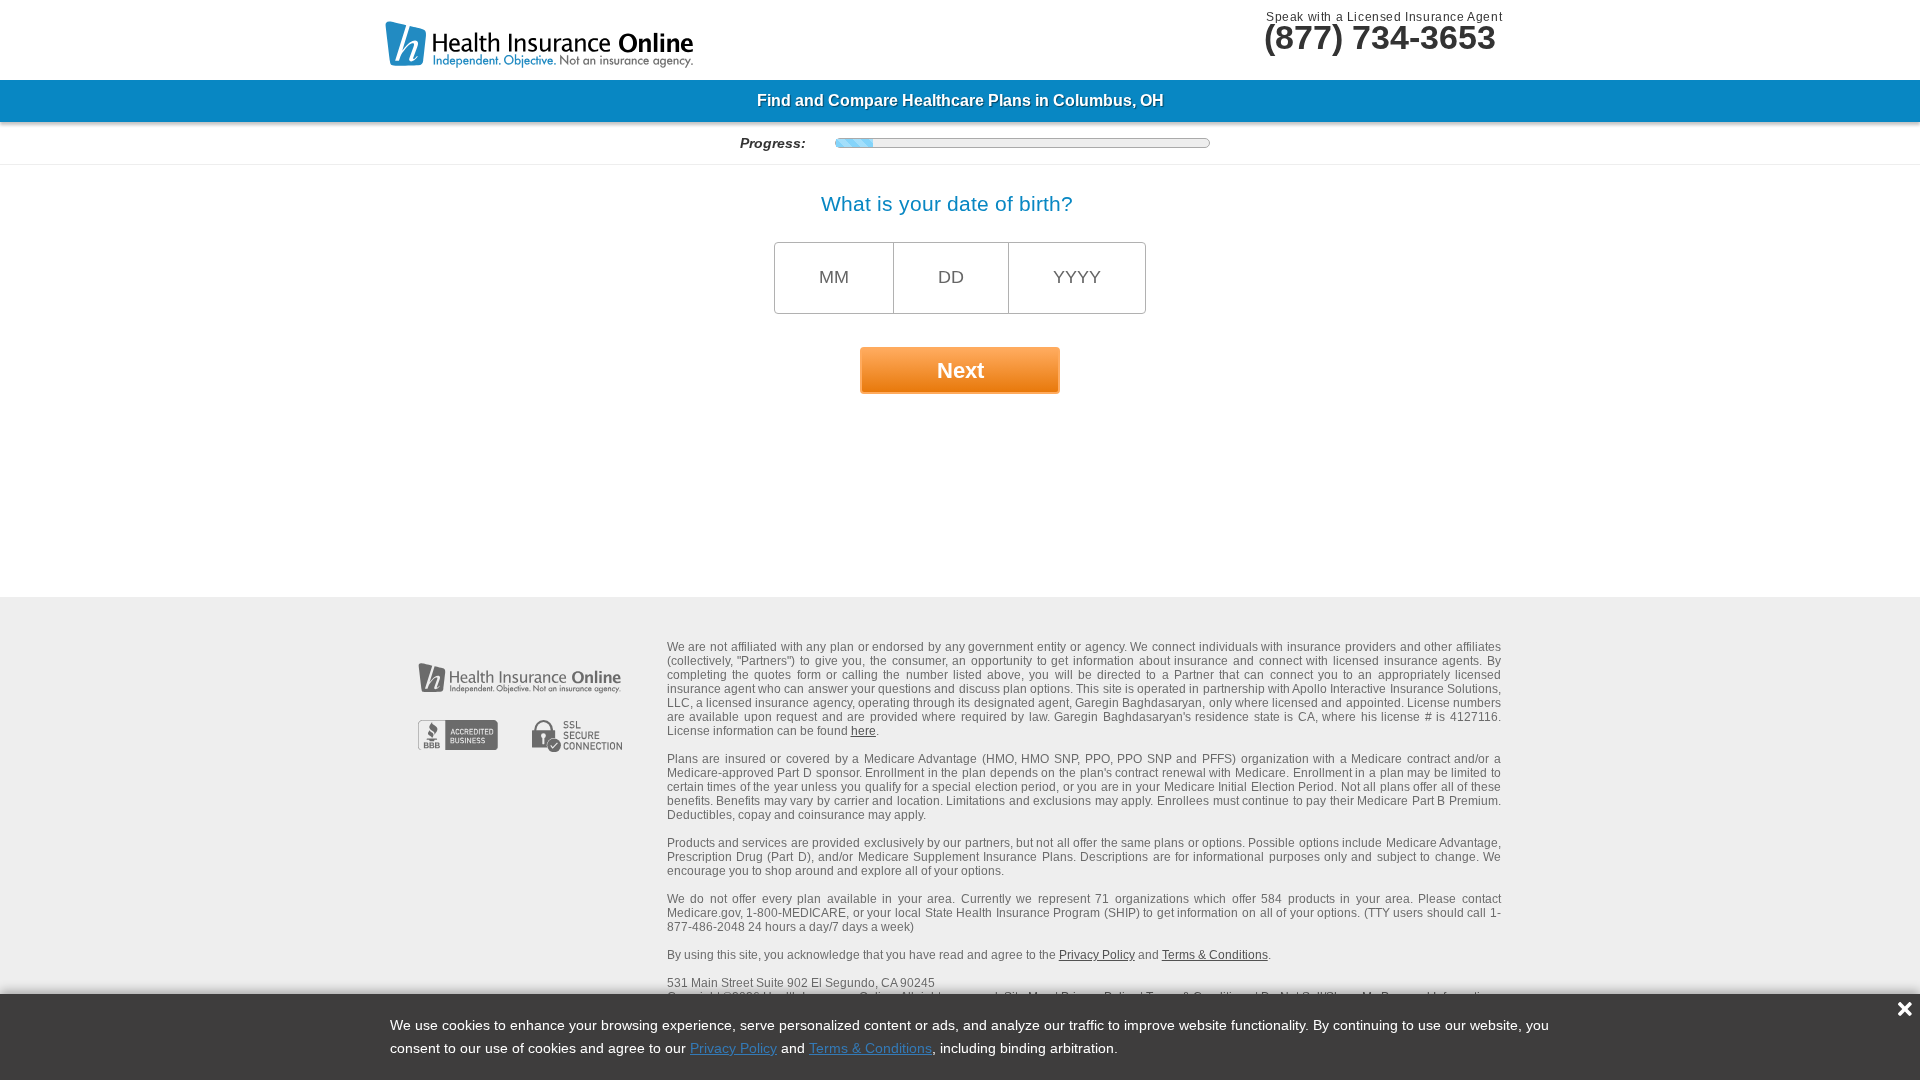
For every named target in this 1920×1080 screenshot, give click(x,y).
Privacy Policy (733, 1048)
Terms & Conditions (870, 1048)
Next (960, 370)
